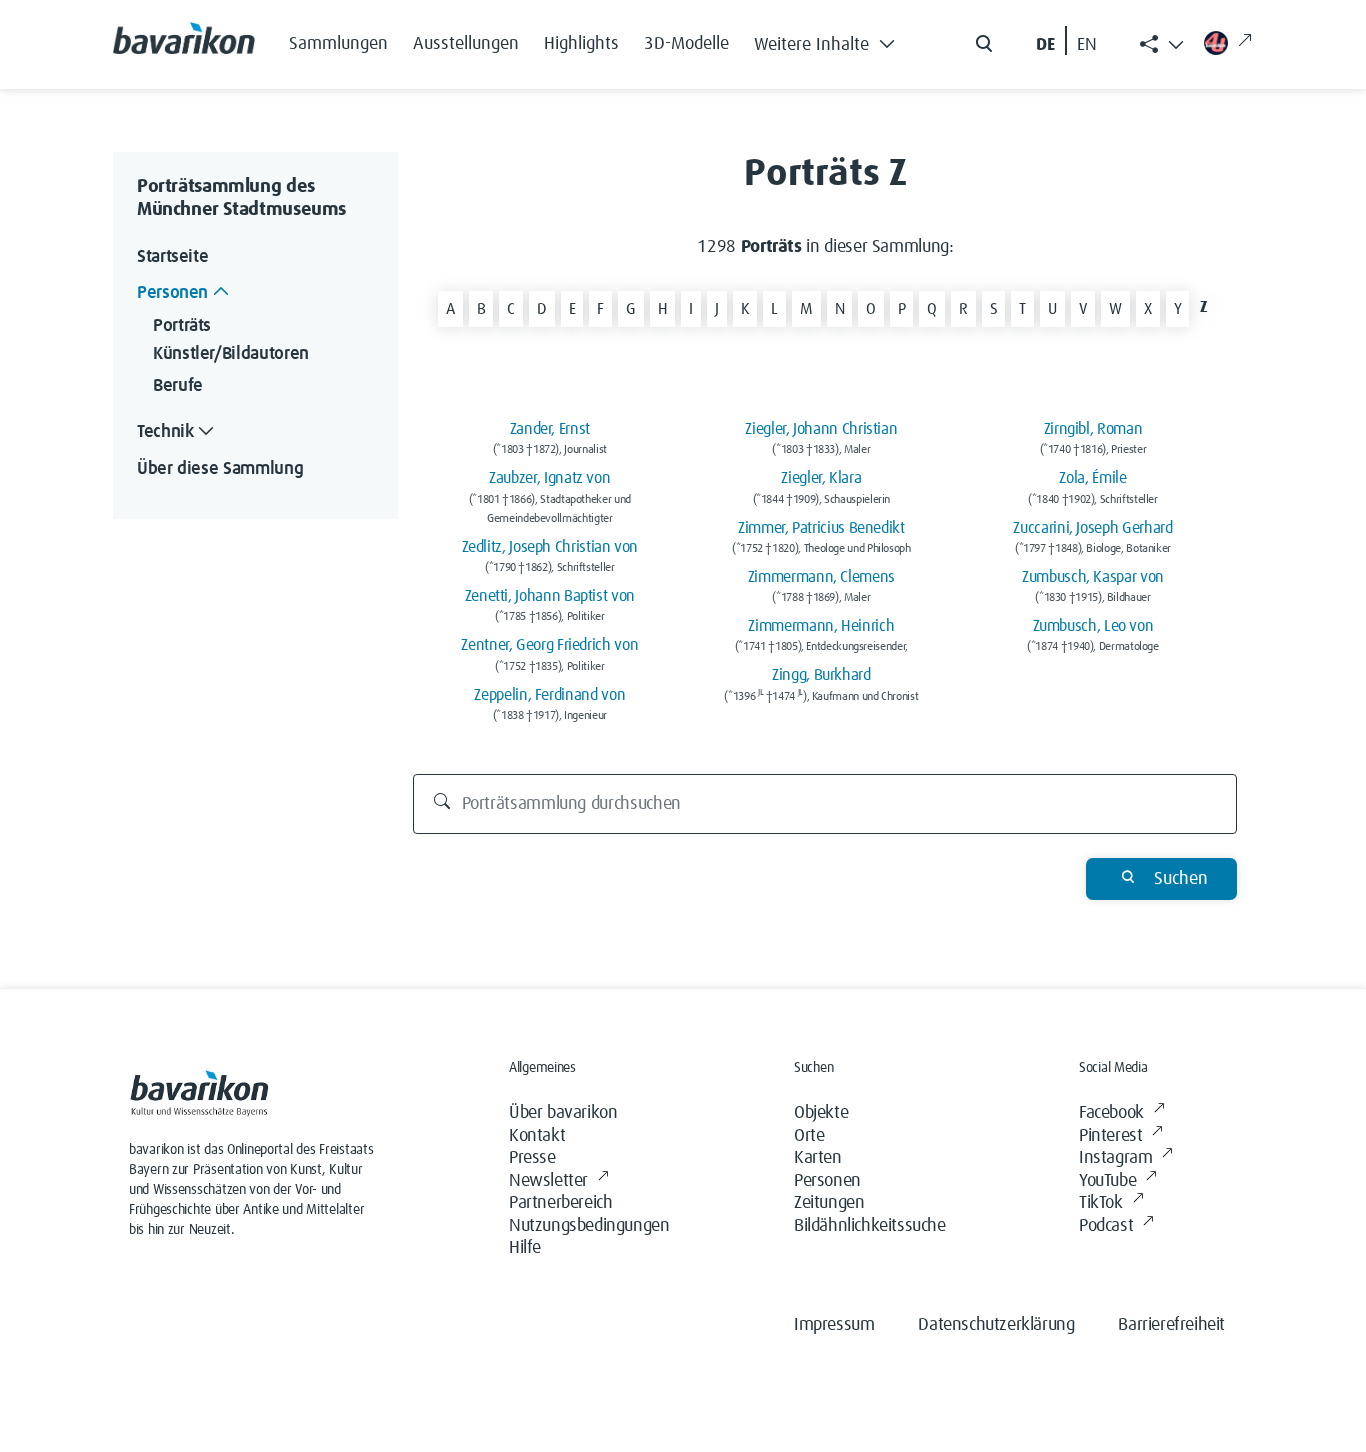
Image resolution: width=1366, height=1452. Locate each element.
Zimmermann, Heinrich (821, 626)
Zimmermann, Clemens (821, 577)
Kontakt (537, 1136)
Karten (818, 1158)
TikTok (1101, 1203)
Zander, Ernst (550, 429)
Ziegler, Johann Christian (821, 429)
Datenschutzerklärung (996, 1325)
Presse (532, 1158)
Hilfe (525, 1248)
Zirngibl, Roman (1093, 429)
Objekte (821, 1113)
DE (1045, 45)
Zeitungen (829, 1203)
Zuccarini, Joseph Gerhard (1092, 528)
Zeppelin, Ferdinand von (549, 695)
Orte (809, 1136)
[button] (830, 40)
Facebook (1111, 1113)
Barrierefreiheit (1171, 1325)
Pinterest (1110, 1136)
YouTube (1107, 1181)
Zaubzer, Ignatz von (549, 478)
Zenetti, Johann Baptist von (550, 596)
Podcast (1106, 1226)
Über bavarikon (563, 1113)
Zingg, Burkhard (821, 675)
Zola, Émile (1092, 478)
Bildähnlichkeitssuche (870, 1226)
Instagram (1115, 1158)
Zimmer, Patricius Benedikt (821, 528)
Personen (827, 1181)
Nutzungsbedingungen (589, 1226)
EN (1087, 45)
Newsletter (548, 1181)
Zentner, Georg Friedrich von (549, 645)
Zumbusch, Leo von (1093, 626)
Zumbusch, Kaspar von (1093, 577)
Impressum (834, 1325)
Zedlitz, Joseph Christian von (550, 547)
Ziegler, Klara (821, 478)
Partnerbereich (560, 1203)
